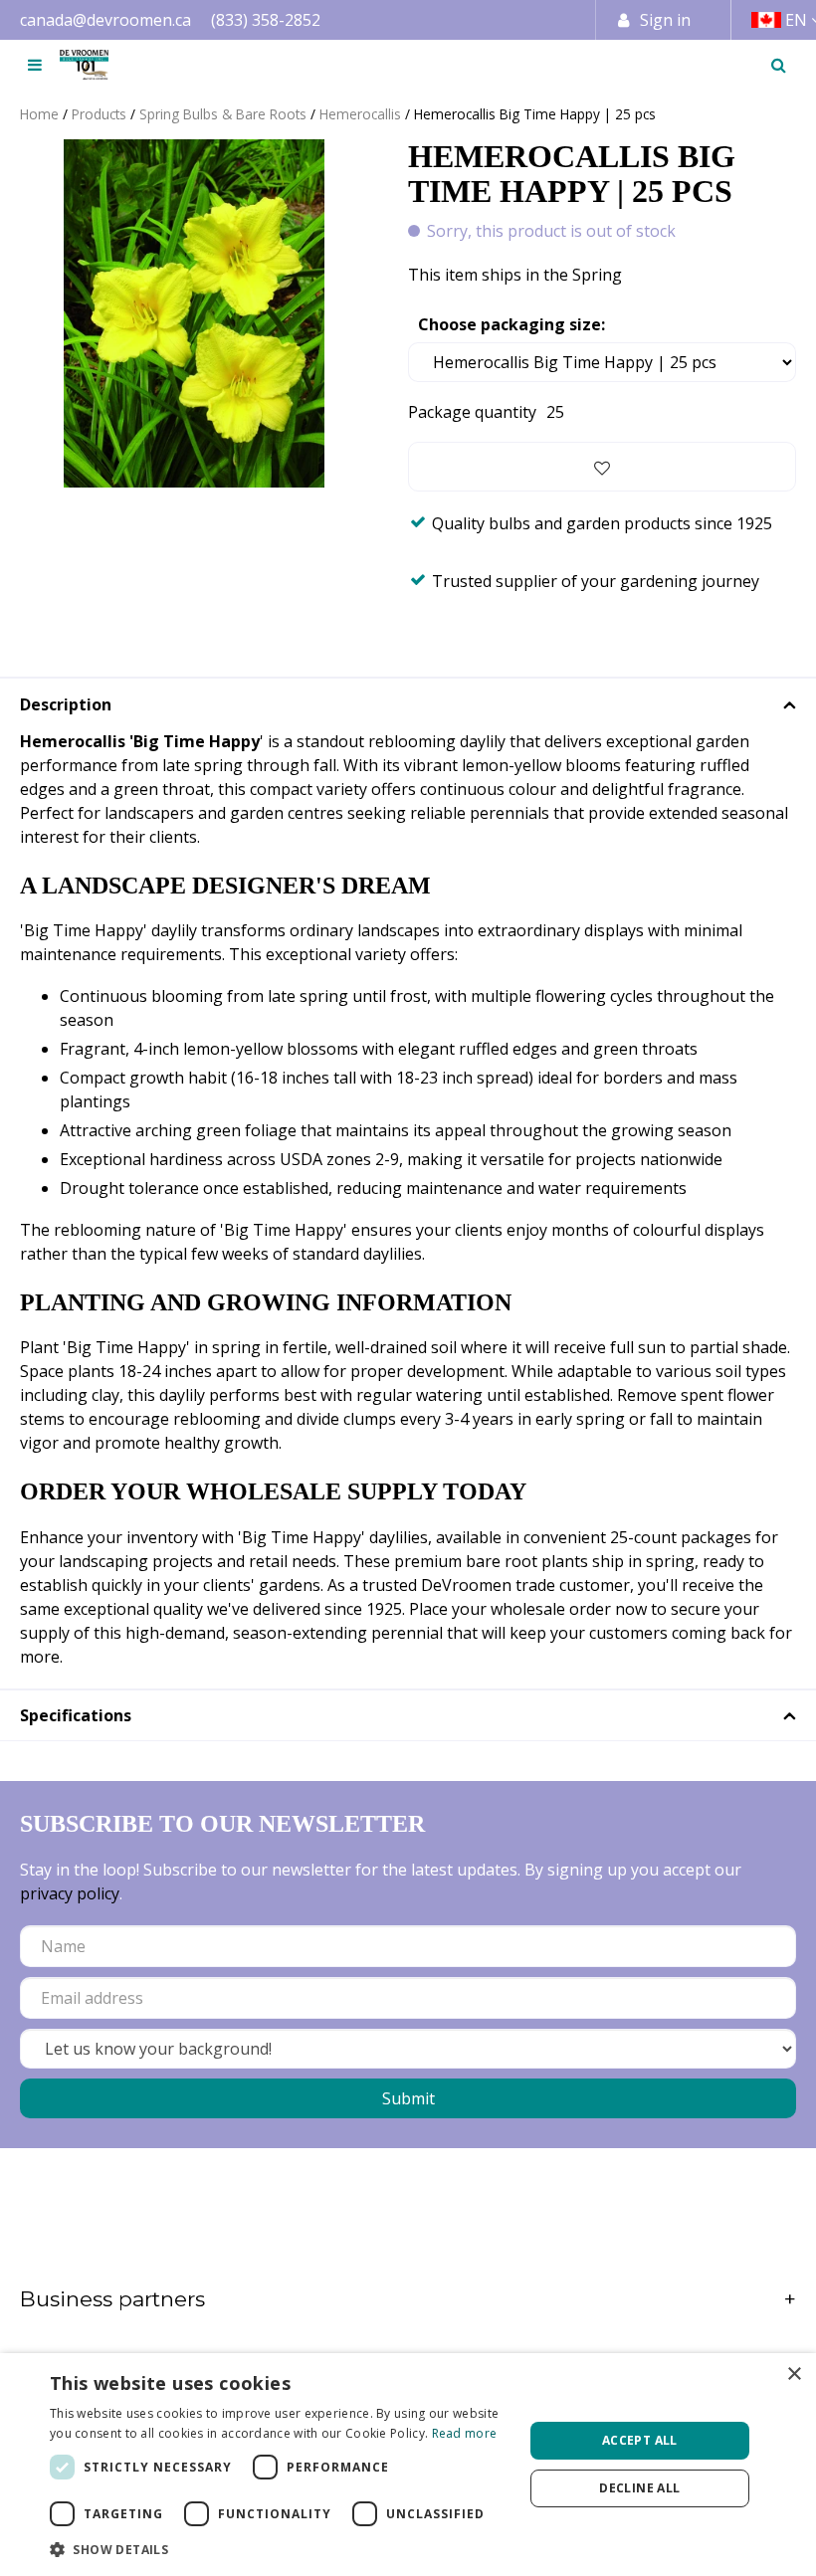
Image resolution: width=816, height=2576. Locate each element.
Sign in (665, 20)
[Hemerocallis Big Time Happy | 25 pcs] (194, 313)
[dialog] (408, 2465)
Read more (465, 2433)
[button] (280, 2549)
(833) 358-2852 (266, 20)
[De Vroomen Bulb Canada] (84, 65)
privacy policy (70, 1893)
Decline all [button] (639, 2488)
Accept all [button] (640, 2440)
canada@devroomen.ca (105, 20)
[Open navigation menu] (35, 65)
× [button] (794, 2375)
